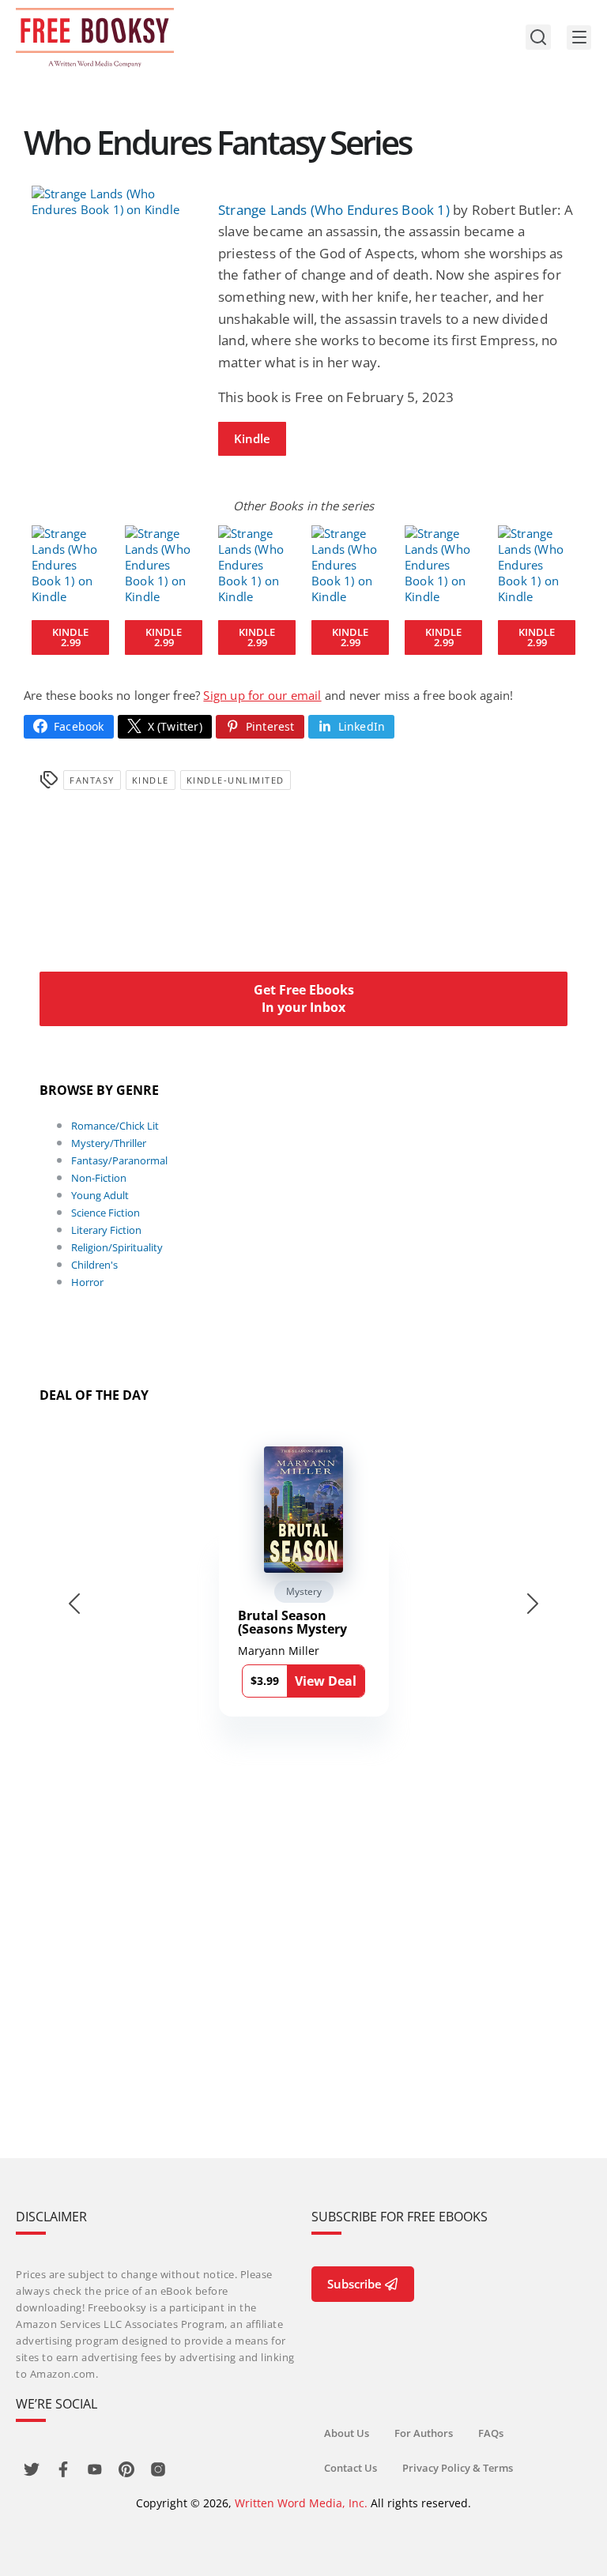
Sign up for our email (262, 695)
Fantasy (92, 780)
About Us (347, 2433)
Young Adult (100, 1195)
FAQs (491, 2433)
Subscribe (354, 2284)
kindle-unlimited (236, 780)
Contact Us (351, 2468)
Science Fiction (106, 1213)
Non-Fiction (99, 1178)
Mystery (304, 1591)
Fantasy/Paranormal (119, 1160)
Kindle (252, 438)
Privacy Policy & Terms (458, 2468)
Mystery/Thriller (109, 1143)
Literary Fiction (106, 1230)
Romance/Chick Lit (115, 1126)
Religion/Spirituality (117, 1247)
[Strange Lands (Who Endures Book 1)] (117, 201)
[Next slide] (533, 1604)
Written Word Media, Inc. (301, 2503)
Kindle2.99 (70, 637)
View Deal (326, 1681)
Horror (87, 1282)
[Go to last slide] (74, 1604)
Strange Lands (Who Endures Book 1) (334, 210)
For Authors (424, 2433)
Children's (94, 1265)
